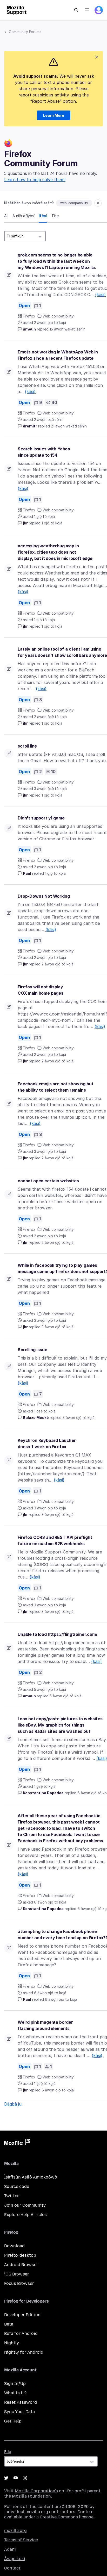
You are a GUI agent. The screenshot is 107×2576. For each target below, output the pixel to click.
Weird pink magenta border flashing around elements (45, 2025)
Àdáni (10, 2549)
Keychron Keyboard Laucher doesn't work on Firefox (47, 1443)
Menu (87, 10)
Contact (12, 2568)
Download (14, 2246)
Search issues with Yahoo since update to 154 (44, 452)
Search (76, 10)
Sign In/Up (15, 2384)
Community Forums (25, 32)
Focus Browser (19, 2283)
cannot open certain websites (48, 1181)
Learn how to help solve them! (35, 180)
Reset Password (21, 2402)
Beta (9, 2324)
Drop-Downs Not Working (44, 896)
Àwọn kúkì (15, 2559)
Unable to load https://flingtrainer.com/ (58, 1634)
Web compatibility (58, 316)
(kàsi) (100, 295)
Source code (17, 2186)
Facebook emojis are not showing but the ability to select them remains (55, 1087)
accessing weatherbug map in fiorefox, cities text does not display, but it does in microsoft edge (55, 552)
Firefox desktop (20, 2255)
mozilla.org (15, 2531)
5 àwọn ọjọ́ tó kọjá (66, 1696)
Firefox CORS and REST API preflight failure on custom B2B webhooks (55, 1540)
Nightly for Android (24, 2352)
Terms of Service (21, 2540)
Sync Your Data (19, 2412)
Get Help (13, 2421)
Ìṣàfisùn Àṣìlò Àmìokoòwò (31, 2177)
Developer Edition (22, 2315)
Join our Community (25, 2205)
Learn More (54, 115)
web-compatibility (74, 203)
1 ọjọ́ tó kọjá (52, 523)
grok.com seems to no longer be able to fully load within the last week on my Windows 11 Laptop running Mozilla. (57, 261)
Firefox (29, 316)
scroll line (27, 746)
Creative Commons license (67, 2517)
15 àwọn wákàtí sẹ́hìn (68, 329)
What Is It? (15, 2393)
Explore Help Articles (25, 2215)
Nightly (12, 2343)
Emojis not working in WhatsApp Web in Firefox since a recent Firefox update (58, 355)
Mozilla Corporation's (36, 2491)
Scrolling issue (32, 1350)
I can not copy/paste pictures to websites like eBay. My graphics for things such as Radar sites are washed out (60, 1725)
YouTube (16, 2478)
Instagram (25, 2478)
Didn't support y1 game (41, 818)
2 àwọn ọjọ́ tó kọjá (58, 964)
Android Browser (21, 2265)
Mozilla (17, 2143)
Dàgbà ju (13, 2104)
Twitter (12, 2196)
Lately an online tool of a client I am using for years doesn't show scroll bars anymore (62, 652)
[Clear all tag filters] (98, 203)
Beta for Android (21, 2333)
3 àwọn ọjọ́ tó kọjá (58, 1327)
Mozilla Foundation (31, 2496)
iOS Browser (17, 2274)
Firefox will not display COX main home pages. (41, 990)
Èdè (8, 2452)
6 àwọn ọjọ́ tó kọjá (61, 1999)
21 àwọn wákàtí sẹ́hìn (69, 426)
